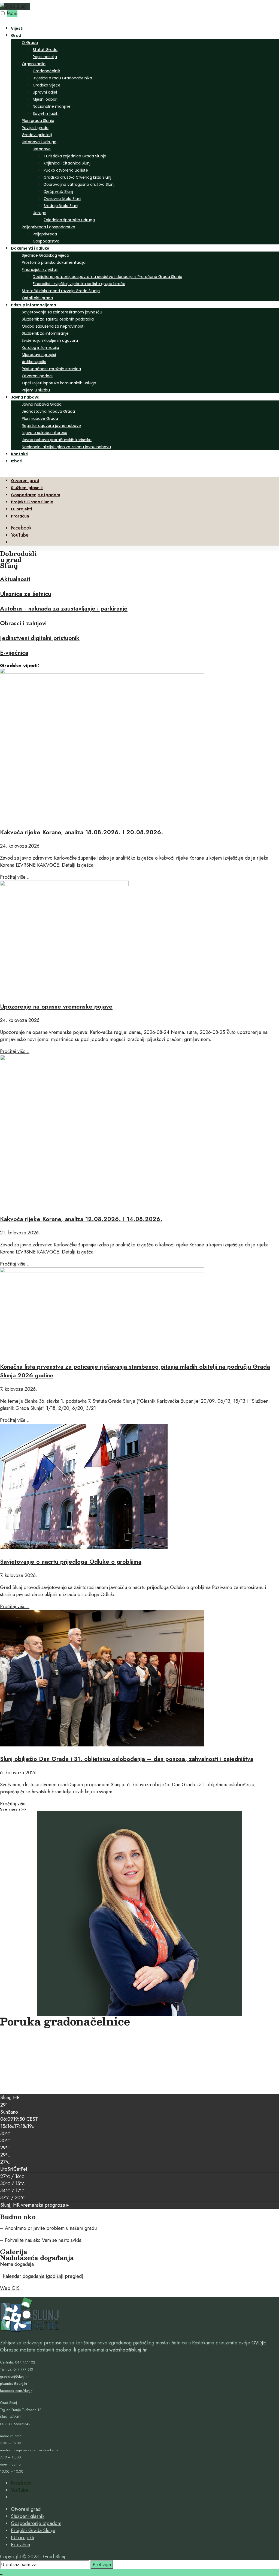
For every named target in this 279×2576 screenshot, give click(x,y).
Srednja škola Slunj (61, 206)
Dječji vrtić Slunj (58, 192)
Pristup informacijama (34, 305)
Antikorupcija (34, 362)
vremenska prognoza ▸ (35, 2205)
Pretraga (102, 2565)
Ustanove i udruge (39, 142)
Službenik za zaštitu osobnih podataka (58, 319)
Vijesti (17, 28)
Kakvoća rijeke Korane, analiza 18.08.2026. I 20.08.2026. (82, 832)
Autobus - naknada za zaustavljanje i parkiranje (64, 608)
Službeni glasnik (27, 488)
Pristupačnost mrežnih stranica (51, 369)
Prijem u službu (36, 390)
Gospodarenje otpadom (36, 495)
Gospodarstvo (46, 241)
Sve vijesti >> (13, 1809)
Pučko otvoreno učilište (66, 170)
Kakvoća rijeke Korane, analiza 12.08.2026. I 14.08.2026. (81, 1219)
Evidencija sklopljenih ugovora (50, 340)
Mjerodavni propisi (39, 355)
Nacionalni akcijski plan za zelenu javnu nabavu (66, 447)
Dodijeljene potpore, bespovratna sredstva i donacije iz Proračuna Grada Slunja (107, 277)
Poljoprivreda (45, 234)
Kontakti (20, 454)
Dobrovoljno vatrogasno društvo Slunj (79, 184)
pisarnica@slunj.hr (14, 2384)
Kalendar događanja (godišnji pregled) (43, 2276)
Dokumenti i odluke (30, 248)
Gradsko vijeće (47, 85)
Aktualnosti (15, 579)
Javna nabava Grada (42, 404)
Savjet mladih (46, 113)
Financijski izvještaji (40, 270)
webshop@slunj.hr (128, 2350)
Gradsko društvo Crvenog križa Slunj (77, 177)
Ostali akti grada (37, 298)
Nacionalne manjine (52, 106)
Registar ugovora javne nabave (51, 426)
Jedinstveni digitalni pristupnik (40, 638)
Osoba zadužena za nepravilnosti (53, 326)
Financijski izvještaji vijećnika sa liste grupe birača (79, 284)
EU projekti (22, 509)
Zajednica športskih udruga (69, 220)
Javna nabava (25, 397)
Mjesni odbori (45, 99)
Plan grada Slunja (38, 121)
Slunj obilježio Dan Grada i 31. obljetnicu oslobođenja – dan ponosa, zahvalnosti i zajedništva (127, 1759)
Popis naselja (45, 57)
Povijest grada (35, 128)
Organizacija (34, 64)
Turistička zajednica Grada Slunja (75, 156)
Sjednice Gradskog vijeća (46, 255)
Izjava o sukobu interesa (45, 433)
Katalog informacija (40, 348)
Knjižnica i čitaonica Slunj (67, 163)
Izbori (17, 461)
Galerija (14, 2252)
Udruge (40, 213)
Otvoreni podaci (37, 376)
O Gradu (30, 43)
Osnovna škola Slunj (62, 199)
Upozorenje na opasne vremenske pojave (56, 1006)
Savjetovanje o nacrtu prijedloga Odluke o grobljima (71, 1561)
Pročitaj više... (15, 877)
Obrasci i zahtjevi (23, 623)
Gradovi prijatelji (37, 135)
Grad (16, 35)
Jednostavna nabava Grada (48, 411)
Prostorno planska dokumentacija (54, 262)
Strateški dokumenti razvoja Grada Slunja (61, 291)
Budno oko (18, 2217)
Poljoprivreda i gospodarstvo (48, 227)
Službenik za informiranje (45, 333)
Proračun (20, 516)
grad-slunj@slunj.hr (14, 2376)
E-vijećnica (14, 653)
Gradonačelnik (46, 71)
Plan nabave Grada (40, 418)
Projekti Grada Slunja (32, 502)
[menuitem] (145, 138)
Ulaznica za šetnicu (26, 594)
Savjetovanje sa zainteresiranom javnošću (62, 312)
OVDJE (259, 2343)
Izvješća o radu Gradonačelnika (62, 78)
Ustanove (42, 149)
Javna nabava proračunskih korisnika (57, 440)
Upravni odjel (45, 92)
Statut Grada (45, 50)
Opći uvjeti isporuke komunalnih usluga (59, 383)
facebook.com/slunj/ (16, 2391)
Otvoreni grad (25, 481)
